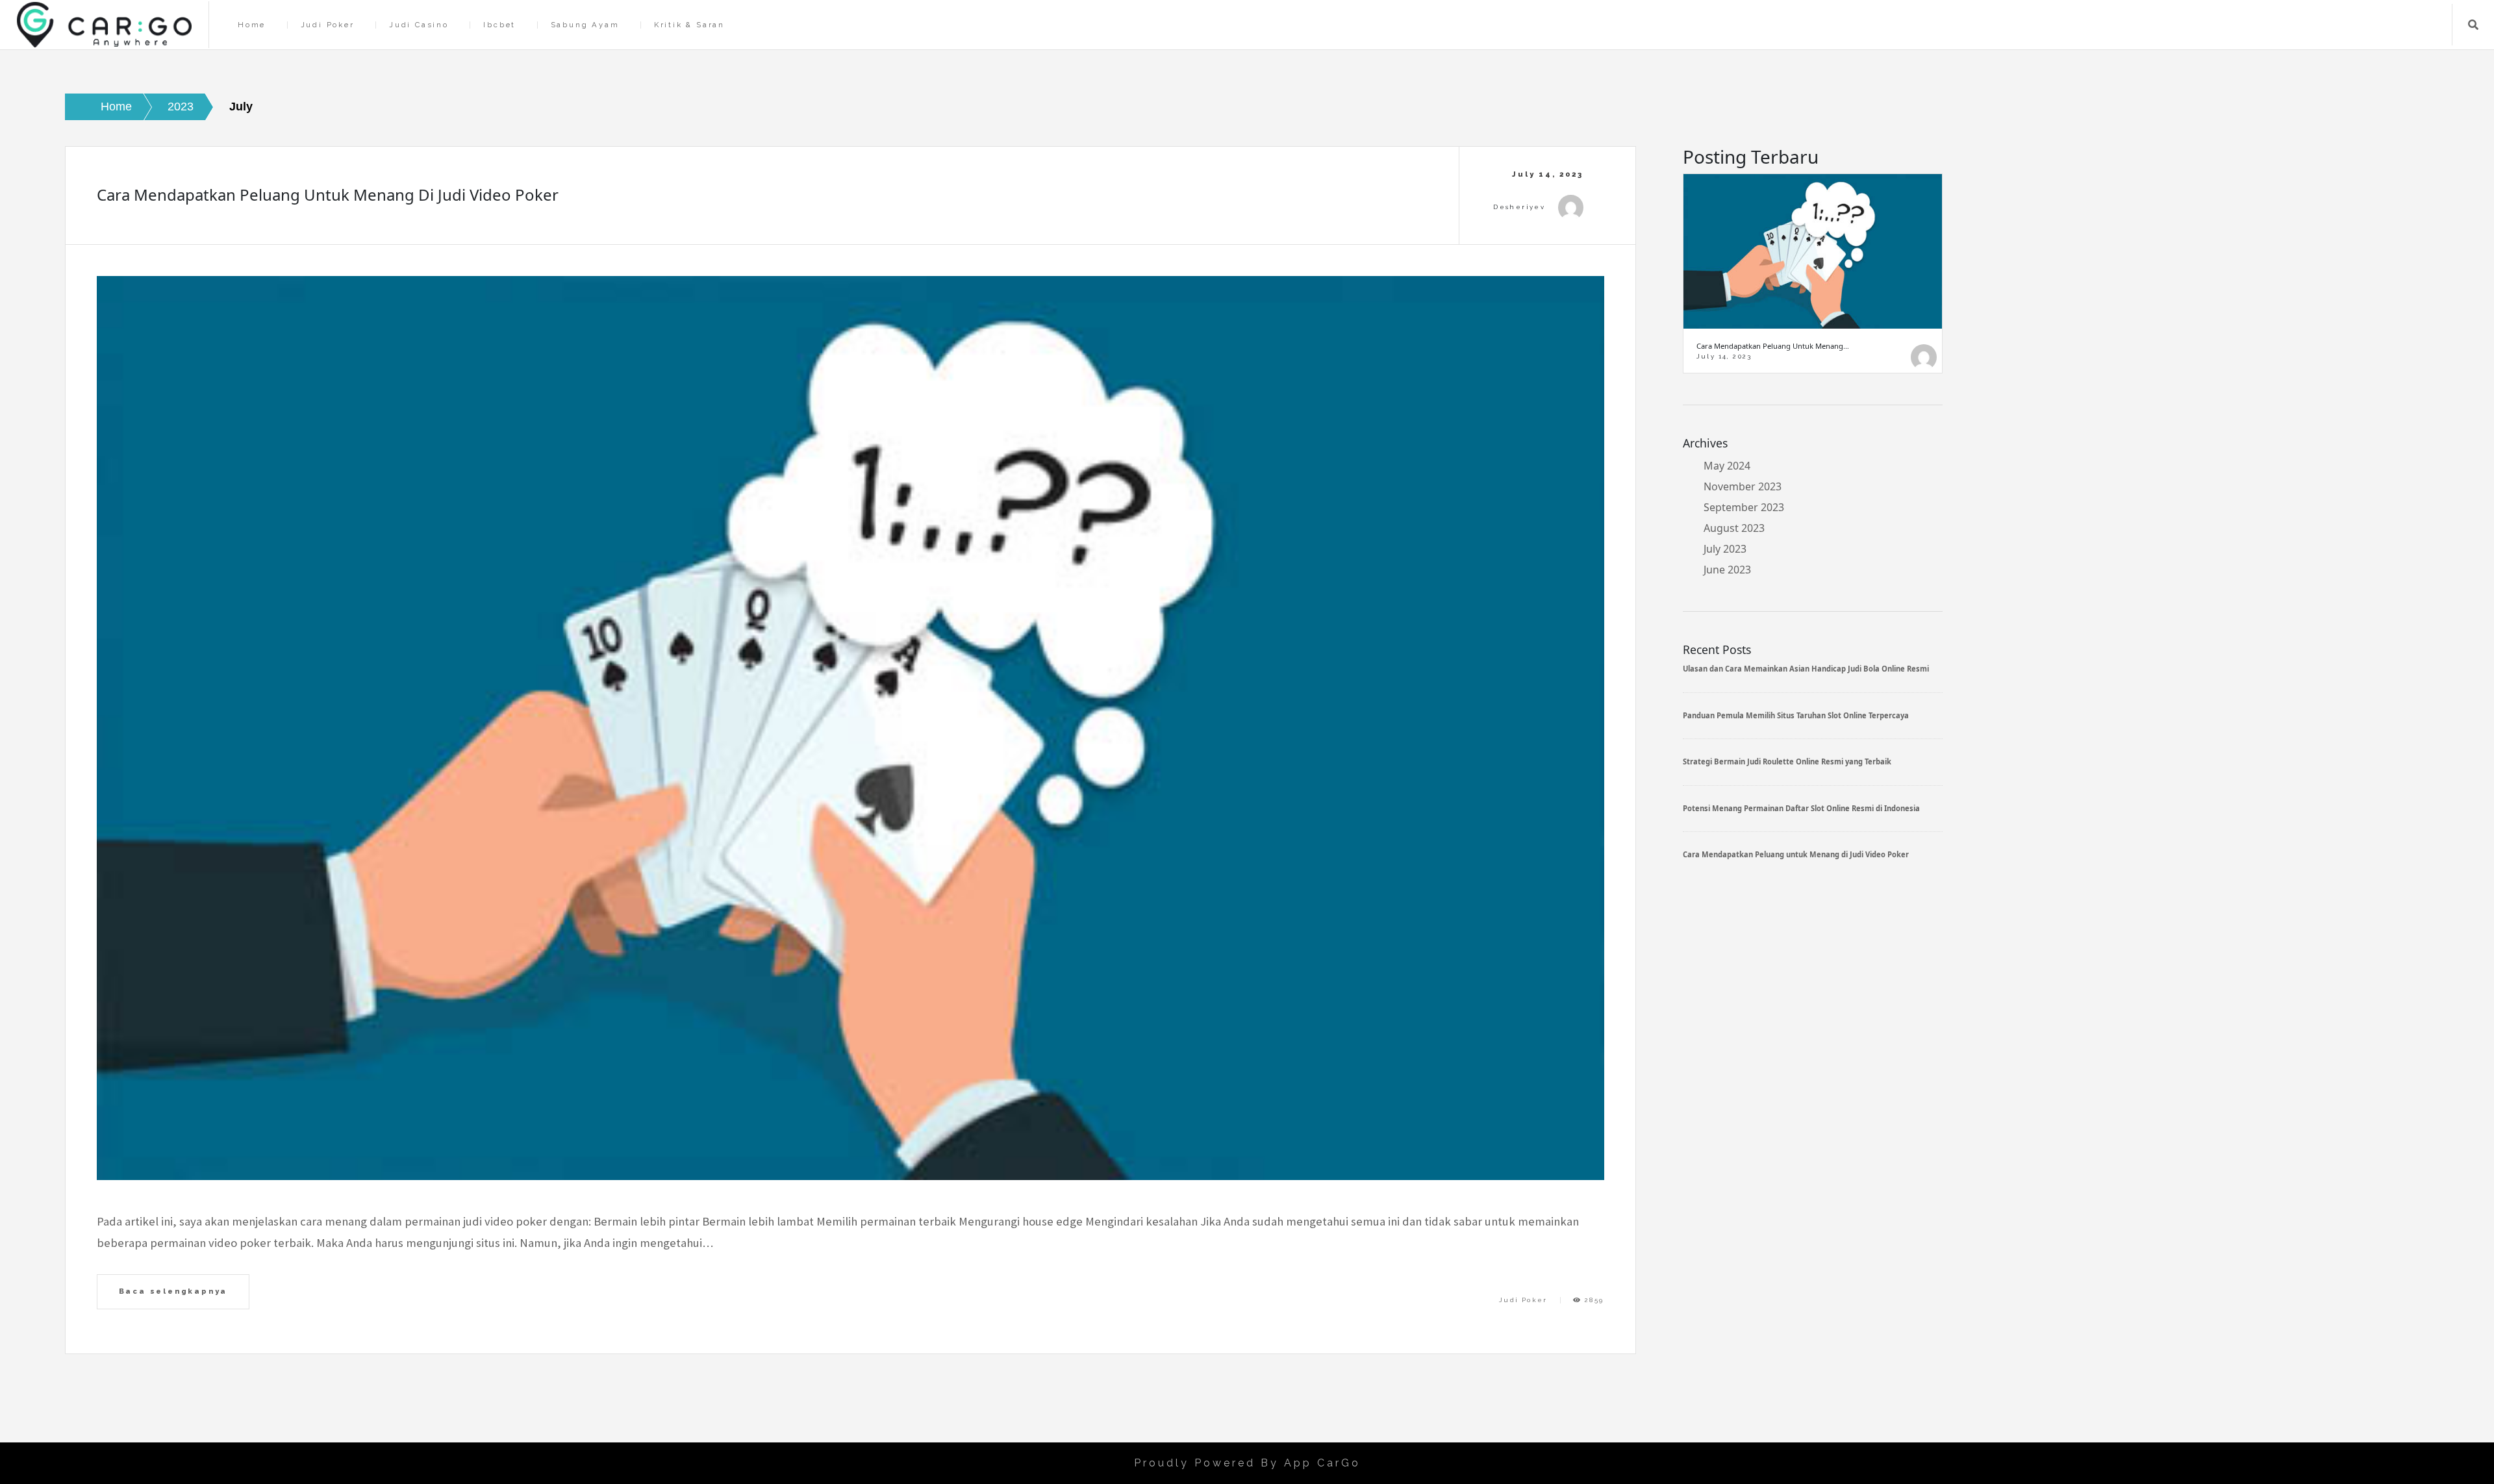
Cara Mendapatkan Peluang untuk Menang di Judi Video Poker (328, 195)
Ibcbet (499, 25)
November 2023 (1743, 486)
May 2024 (1727, 466)
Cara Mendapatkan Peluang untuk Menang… (1773, 346)
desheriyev (1519, 207)
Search (2473, 25)
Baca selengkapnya (173, 1291)
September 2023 (1744, 507)
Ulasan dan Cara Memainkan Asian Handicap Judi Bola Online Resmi (1806, 669)
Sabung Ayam (585, 25)
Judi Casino (419, 25)
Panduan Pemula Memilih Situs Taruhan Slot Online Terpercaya (1796, 715)
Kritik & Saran (689, 25)
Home (252, 25)
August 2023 (1734, 528)
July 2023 (1725, 549)
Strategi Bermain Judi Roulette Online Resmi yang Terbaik (1787, 761)
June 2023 (1727, 570)
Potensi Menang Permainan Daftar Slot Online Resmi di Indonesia (1801, 808)
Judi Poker (328, 25)
